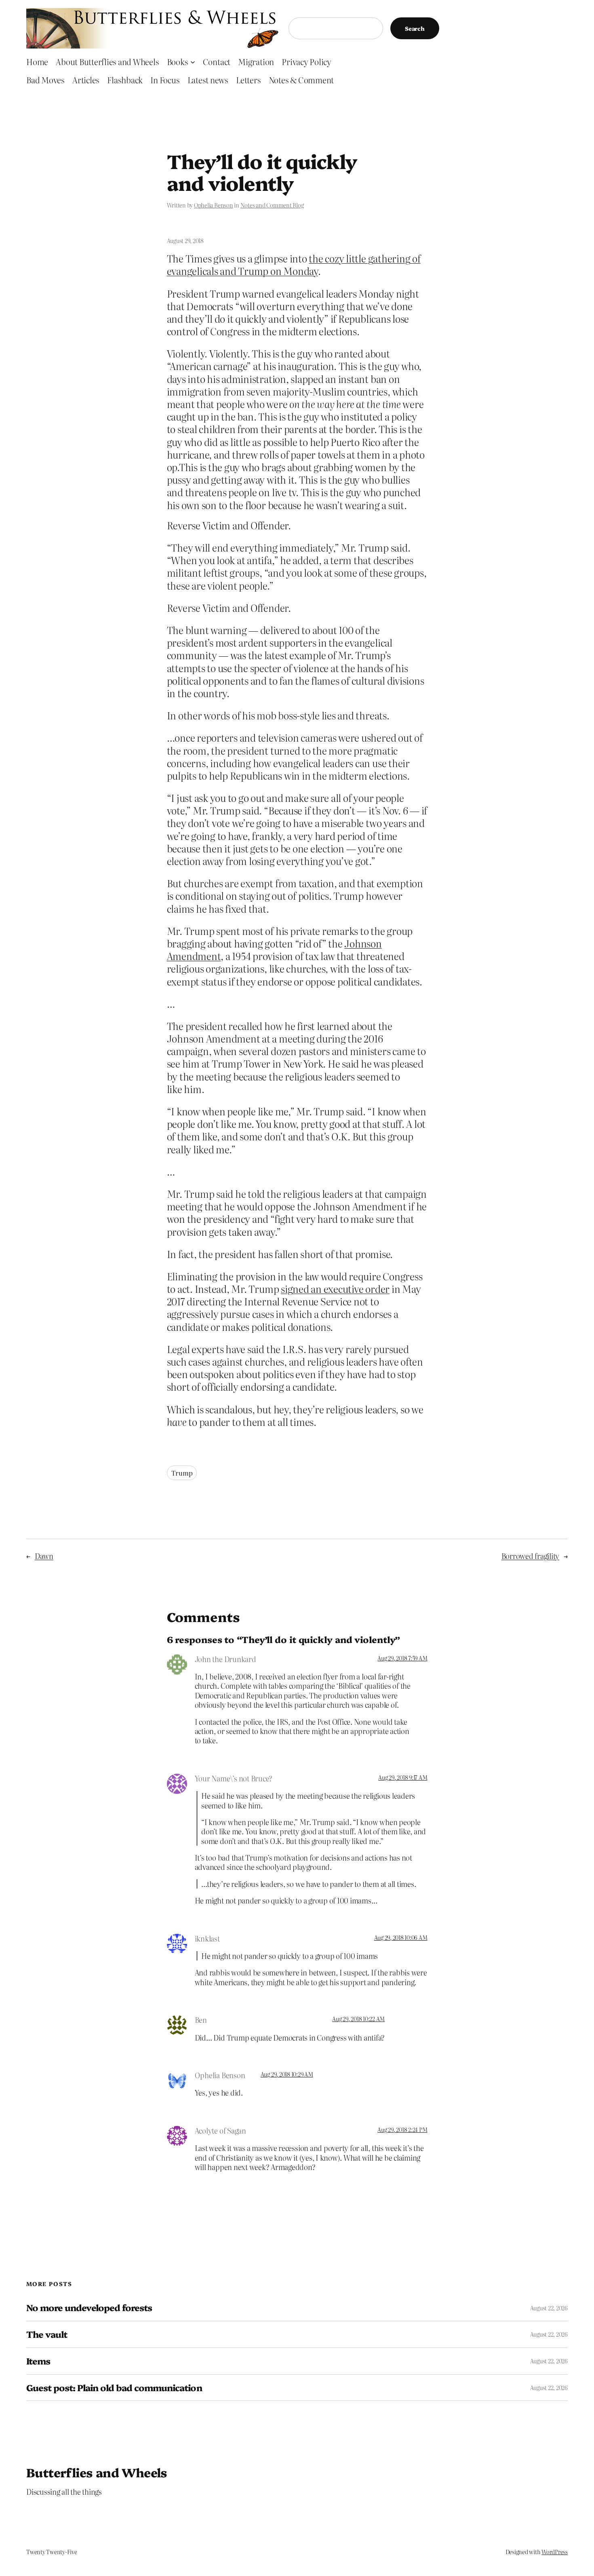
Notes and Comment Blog (272, 205)
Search (415, 28)
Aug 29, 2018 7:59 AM (402, 1658)
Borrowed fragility (531, 1556)
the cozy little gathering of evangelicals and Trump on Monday (294, 264)
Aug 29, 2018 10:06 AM (401, 1937)
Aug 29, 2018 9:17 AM (403, 1777)
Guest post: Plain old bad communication (114, 2388)
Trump (182, 1473)
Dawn (44, 1556)
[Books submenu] (193, 61)
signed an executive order (335, 1289)
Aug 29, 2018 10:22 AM (358, 2019)
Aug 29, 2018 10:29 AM (287, 2074)
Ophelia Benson (214, 205)
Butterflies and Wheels (97, 2472)
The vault (47, 2334)
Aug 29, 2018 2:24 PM (402, 2130)
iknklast (207, 1938)
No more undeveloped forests (89, 2308)
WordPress (555, 2552)
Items (38, 2361)
